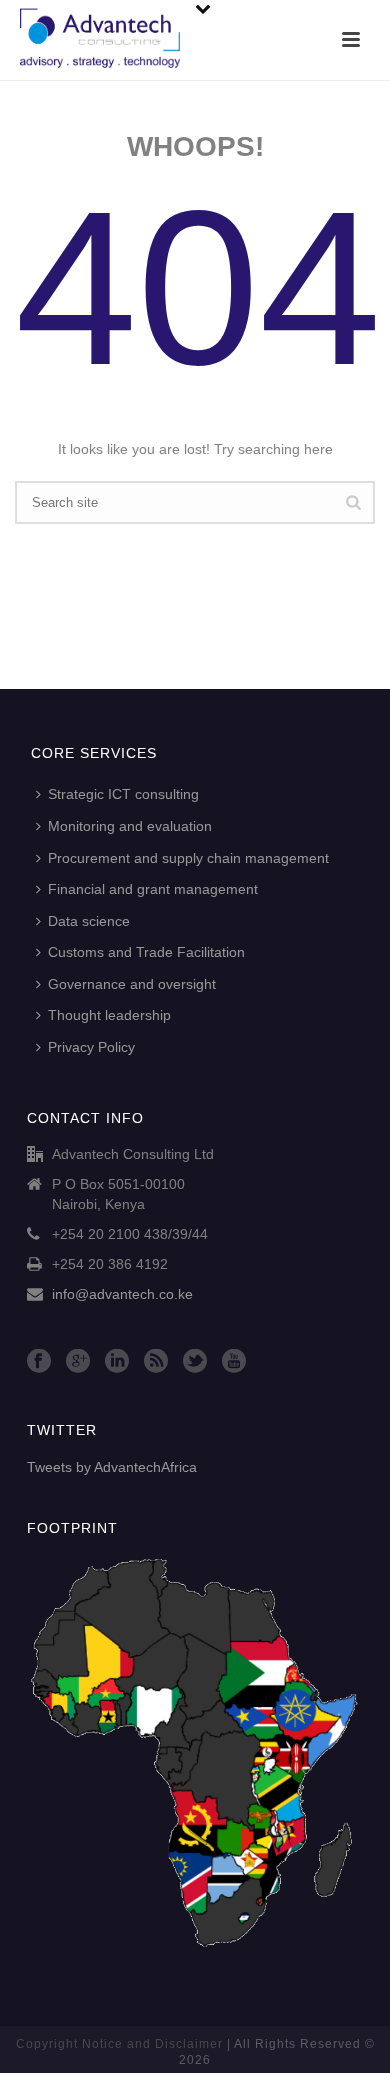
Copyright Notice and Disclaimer (119, 2044)
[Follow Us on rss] (156, 1362)
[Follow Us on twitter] (195, 1362)
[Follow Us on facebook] (39, 1362)
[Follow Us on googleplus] (78, 1362)
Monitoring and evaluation (130, 826)
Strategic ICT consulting (123, 794)
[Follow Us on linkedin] (117, 1362)
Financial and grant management (153, 889)
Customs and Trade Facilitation (146, 952)
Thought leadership (109, 1015)
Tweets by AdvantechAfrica (112, 1467)
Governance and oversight (132, 984)
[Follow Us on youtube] (234, 1362)
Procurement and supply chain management (188, 858)
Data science (89, 921)
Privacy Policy (91, 1047)
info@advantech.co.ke (122, 1294)
